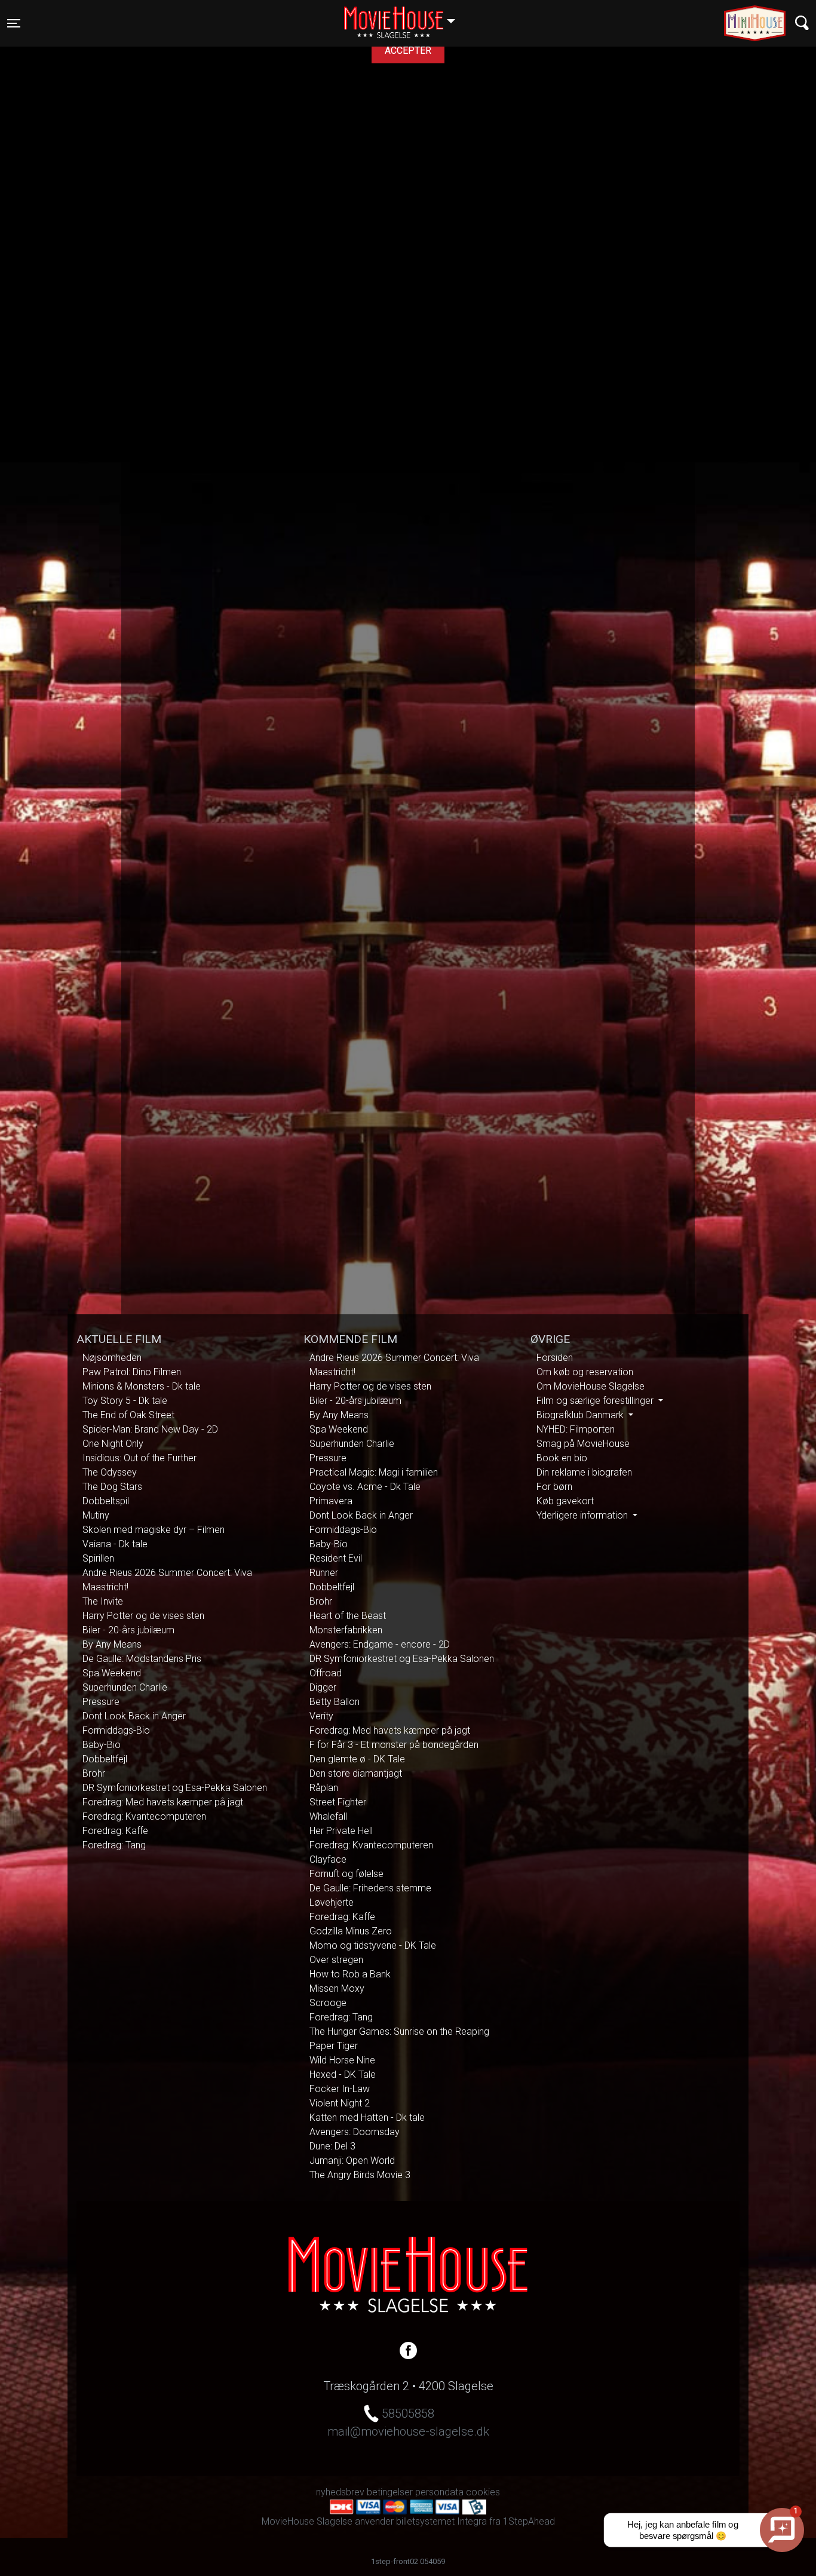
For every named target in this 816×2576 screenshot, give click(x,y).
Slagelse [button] (405, 16)
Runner (324, 1573)
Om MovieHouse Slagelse (590, 1386)
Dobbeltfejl (105, 1759)
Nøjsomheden (112, 1358)
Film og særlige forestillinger (596, 1401)
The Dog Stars (112, 1487)
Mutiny (96, 1515)
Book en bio (562, 1458)
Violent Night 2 (340, 2103)
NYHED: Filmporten (576, 1429)
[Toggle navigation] (802, 23)
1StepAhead (529, 2521)
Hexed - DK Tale (343, 2074)
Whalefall (328, 1816)
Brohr (94, 1773)
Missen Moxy (337, 1988)
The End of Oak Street (128, 1415)
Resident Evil (336, 1558)
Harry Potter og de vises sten (143, 1616)
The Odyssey (110, 1472)
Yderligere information (583, 1515)
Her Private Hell (341, 1831)
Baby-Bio (102, 1745)
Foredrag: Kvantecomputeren (144, 1816)
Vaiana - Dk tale (115, 1544)
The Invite (103, 1601)
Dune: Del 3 (332, 2146)
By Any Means (112, 1644)
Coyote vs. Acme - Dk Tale (365, 1487)
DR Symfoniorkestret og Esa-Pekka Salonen (175, 1788)
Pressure (101, 1702)
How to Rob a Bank (350, 1974)
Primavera (331, 1501)
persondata (439, 2492)
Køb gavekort (565, 1501)
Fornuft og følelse (346, 1874)
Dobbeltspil (106, 1501)
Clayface (328, 1859)
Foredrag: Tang (114, 1845)
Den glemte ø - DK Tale (357, 1759)
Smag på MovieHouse (583, 1444)
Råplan (324, 1788)
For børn (554, 1487)
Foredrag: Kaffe (115, 1831)
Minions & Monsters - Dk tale (142, 1386)
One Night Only (113, 1444)
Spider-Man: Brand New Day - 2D (150, 1429)
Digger (323, 1687)
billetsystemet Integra (441, 2521)
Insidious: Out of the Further (139, 1458)
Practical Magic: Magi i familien (374, 1472)
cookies (483, 2492)
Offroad (326, 1673)
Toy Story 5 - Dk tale (125, 1401)
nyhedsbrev (340, 2492)
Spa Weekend (112, 1673)
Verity (321, 1716)
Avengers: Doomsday (355, 2132)
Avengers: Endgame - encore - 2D (380, 1644)
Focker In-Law (340, 2089)
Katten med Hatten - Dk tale (367, 2117)
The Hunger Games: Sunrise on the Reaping (399, 2031)
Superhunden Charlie (125, 1687)
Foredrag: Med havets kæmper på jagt (163, 1802)
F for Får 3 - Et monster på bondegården (394, 1745)
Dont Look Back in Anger (134, 1716)
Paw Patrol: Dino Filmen (132, 1372)
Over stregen (336, 1960)
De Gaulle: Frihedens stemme (370, 1888)
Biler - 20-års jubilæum (128, 1630)
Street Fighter (338, 1802)
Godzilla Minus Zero (351, 1931)
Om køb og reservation (585, 1372)
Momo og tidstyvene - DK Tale (373, 1945)
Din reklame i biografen (584, 1472)
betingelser (390, 2492)
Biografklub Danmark (581, 1415)
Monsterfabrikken (346, 1630)
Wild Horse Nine (342, 2060)
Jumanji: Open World (352, 2161)
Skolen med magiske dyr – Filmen (154, 1530)
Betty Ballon (335, 1702)
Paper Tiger (334, 2046)
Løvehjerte (332, 1902)
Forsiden (555, 1358)
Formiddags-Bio (116, 1730)
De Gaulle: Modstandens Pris (142, 1659)
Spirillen (98, 1558)
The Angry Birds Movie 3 (360, 2175)
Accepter (408, 50)
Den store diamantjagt (356, 1773)
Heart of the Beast (348, 1616)
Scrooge (328, 2003)
